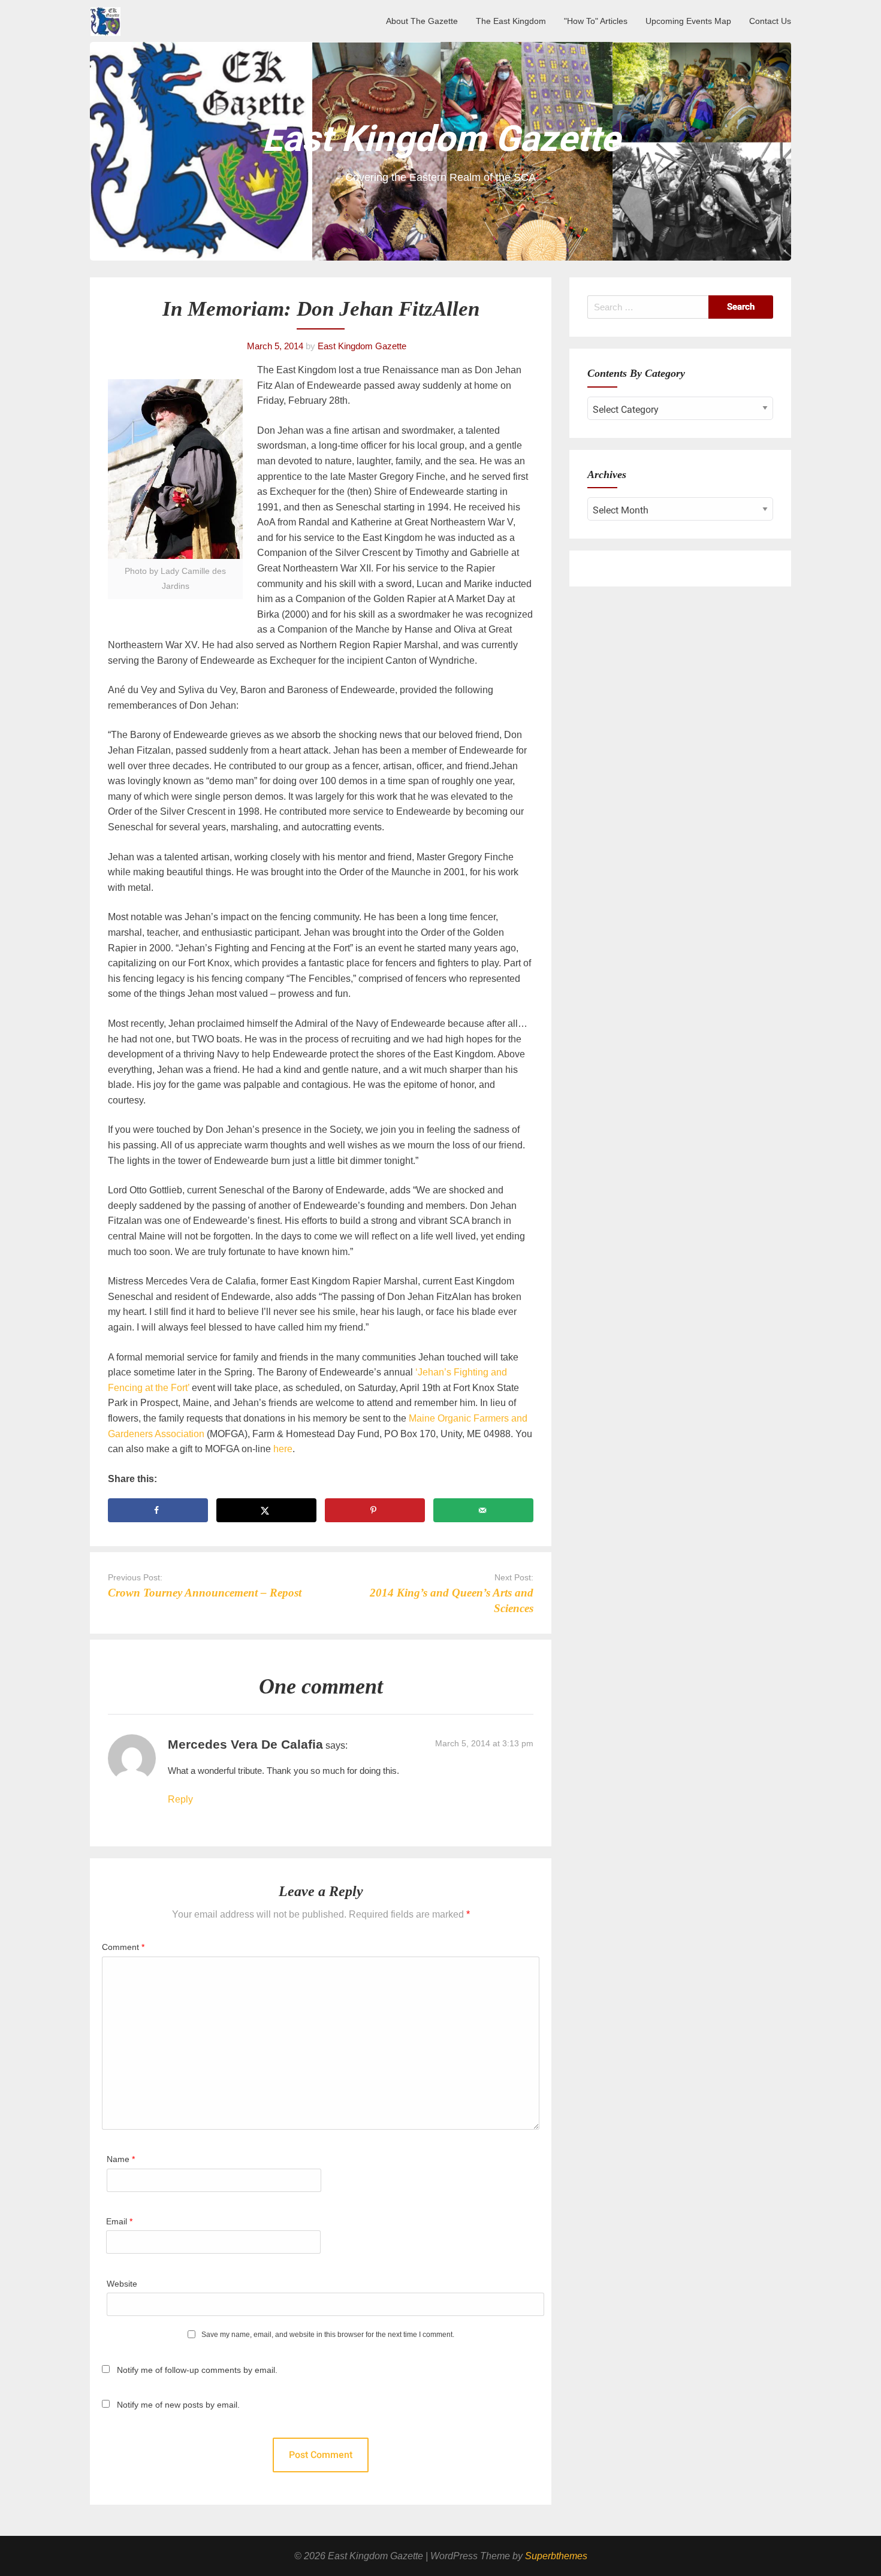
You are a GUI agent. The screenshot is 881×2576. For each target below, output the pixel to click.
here (283, 1449)
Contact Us (770, 21)
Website (122, 2284)
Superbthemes (556, 2556)
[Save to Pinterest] (375, 1510)
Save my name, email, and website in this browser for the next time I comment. (328, 2335)
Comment (123, 1947)
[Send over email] (483, 1510)
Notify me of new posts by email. (178, 2405)
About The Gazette (422, 21)
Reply (180, 1799)
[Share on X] (266, 1510)
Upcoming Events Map (688, 21)
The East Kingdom (511, 21)
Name (121, 2159)
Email (119, 2221)
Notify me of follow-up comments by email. (197, 2370)
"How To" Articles (596, 21)
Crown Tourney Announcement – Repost (205, 1593)
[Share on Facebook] (158, 1510)
